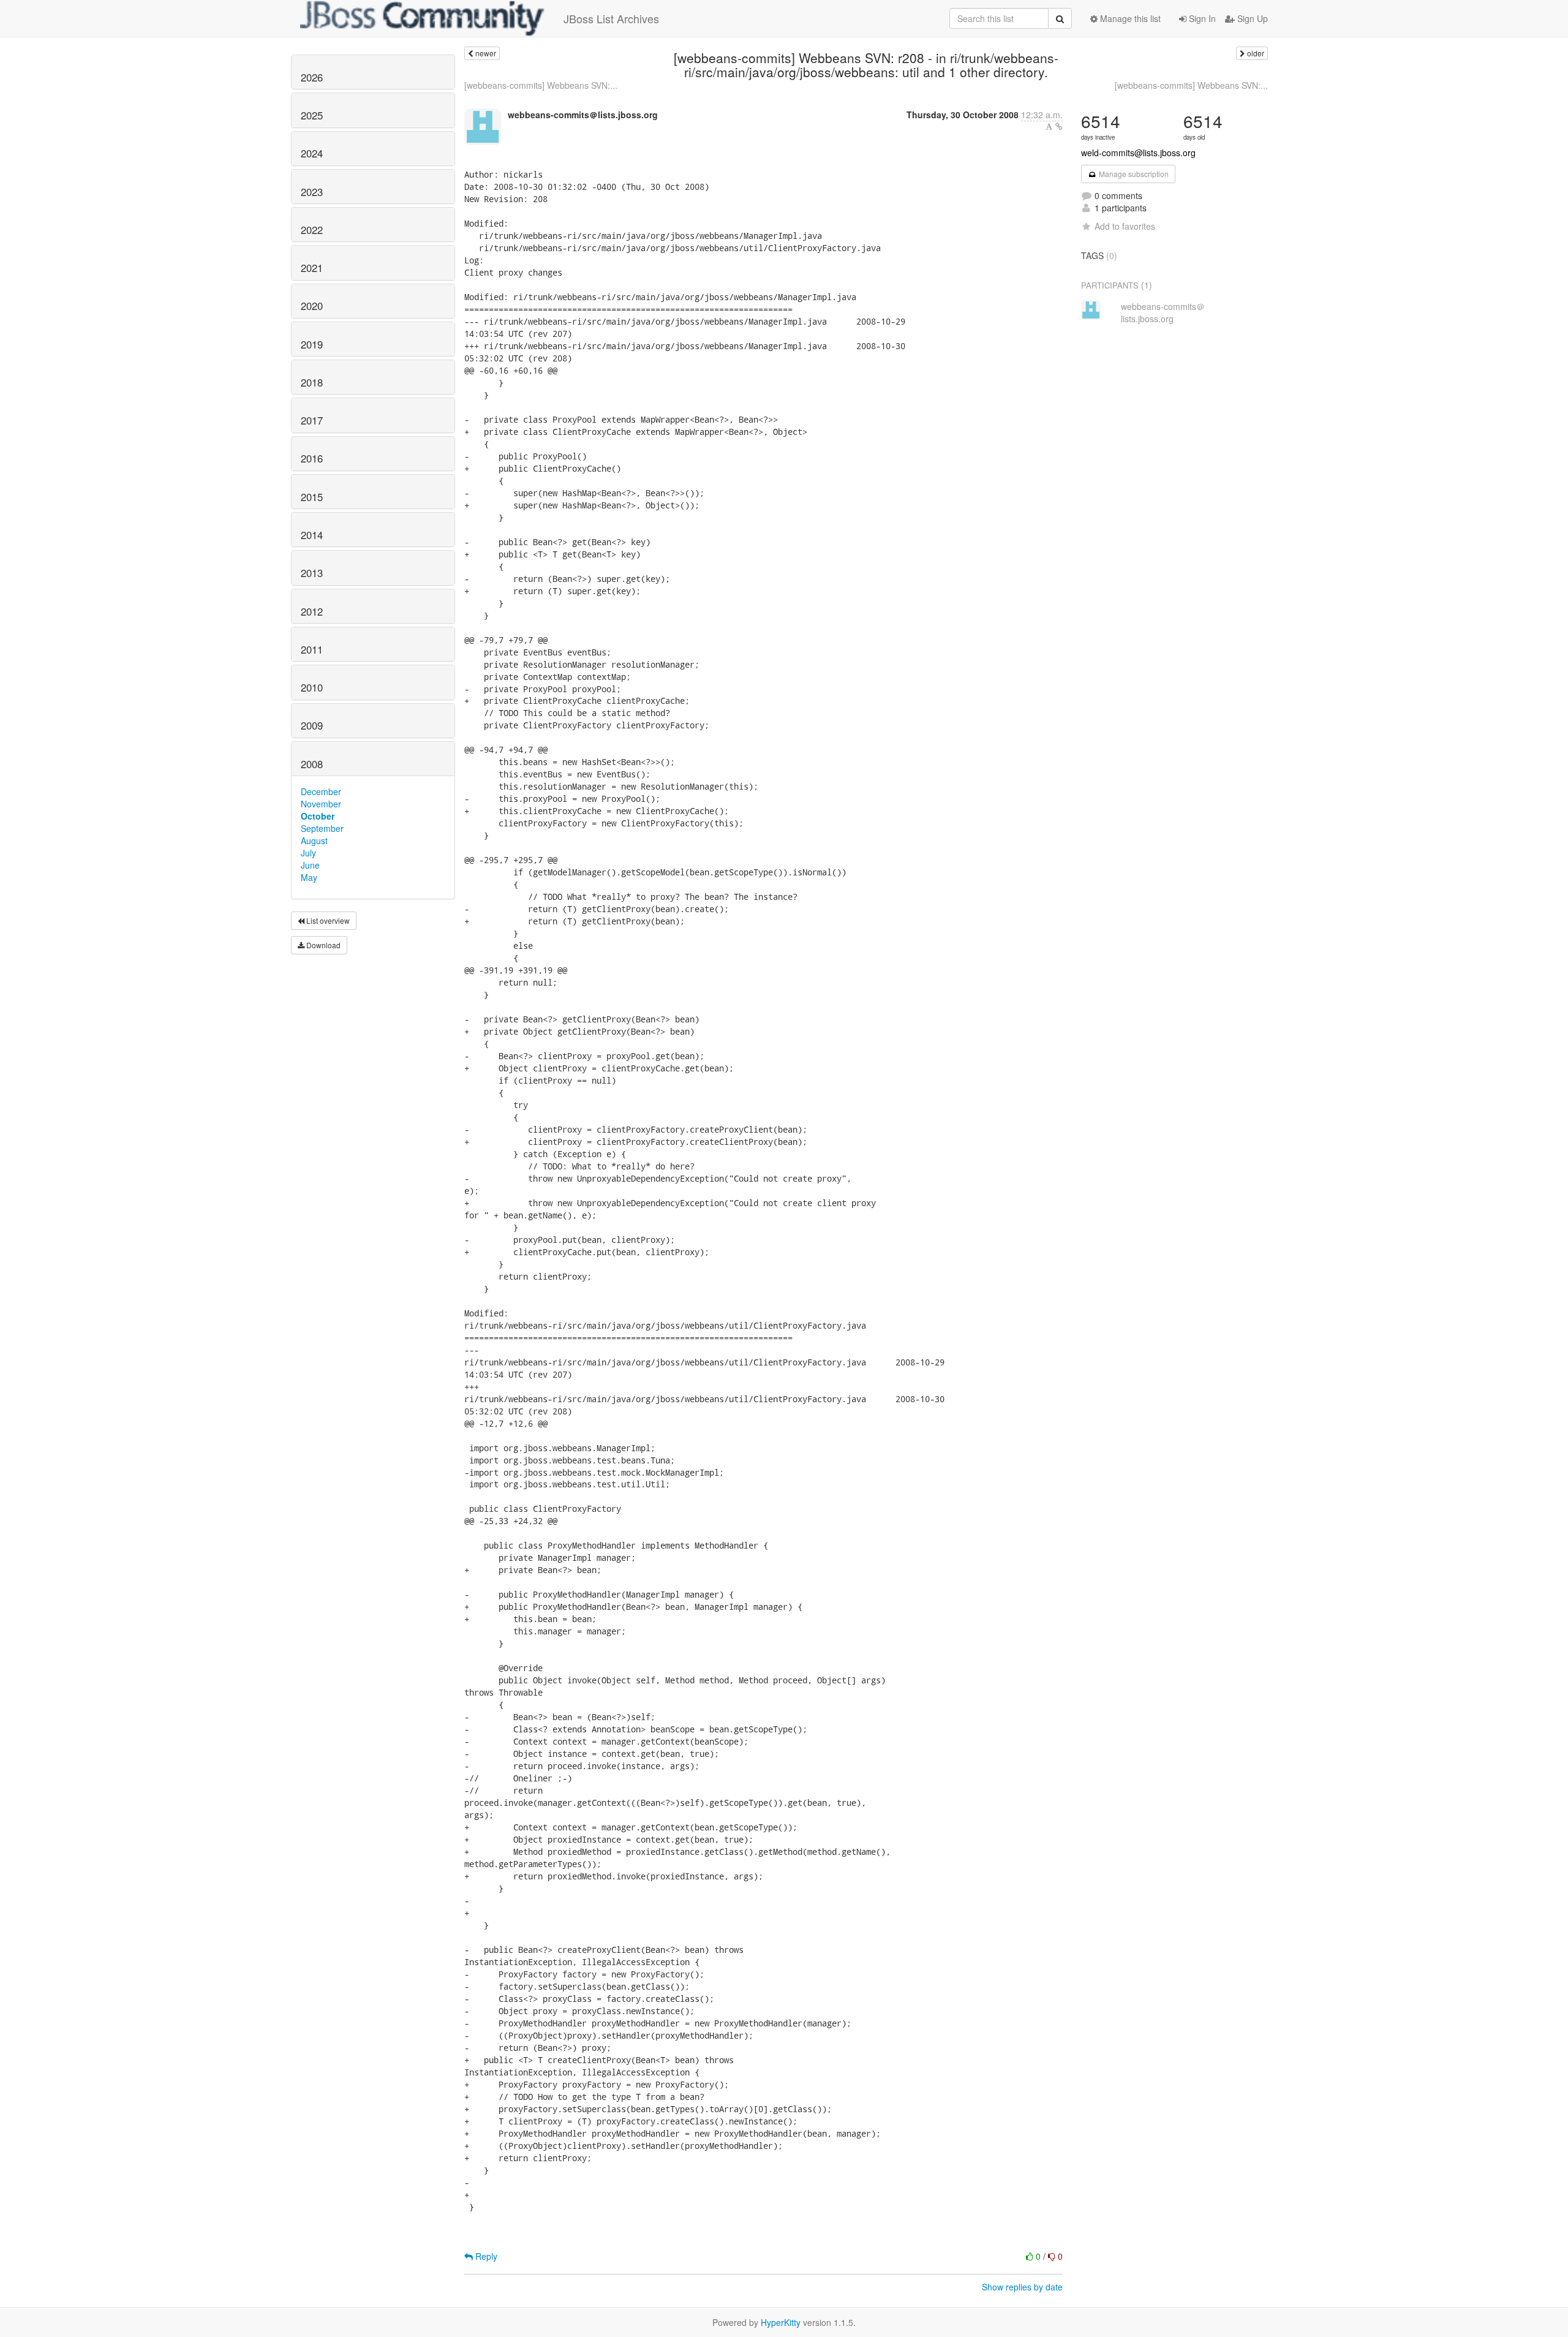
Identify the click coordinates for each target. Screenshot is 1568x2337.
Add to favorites (1125, 226)
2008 (312, 764)
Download (322, 945)
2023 (312, 192)
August (314, 840)
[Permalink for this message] (1059, 126)
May (309, 877)
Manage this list (1129, 18)
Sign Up (1251, 18)
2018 (312, 382)
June (310, 865)
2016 (312, 458)
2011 (312, 649)
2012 (312, 611)
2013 (312, 573)
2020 (312, 306)
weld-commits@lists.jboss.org (1138, 153)
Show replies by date (1022, 2287)
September (322, 828)
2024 (312, 153)
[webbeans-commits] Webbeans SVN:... (541, 85)
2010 (312, 687)
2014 (312, 535)
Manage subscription (1133, 174)
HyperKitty (781, 2322)
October (318, 816)
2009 (312, 725)
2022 (312, 230)
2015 (312, 497)
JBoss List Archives (611, 18)
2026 (312, 77)
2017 (312, 420)
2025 (312, 115)
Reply (485, 2256)
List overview (327, 920)
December (321, 791)
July (308, 853)
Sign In (1201, 18)
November (321, 804)
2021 (312, 268)
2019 (312, 344)
